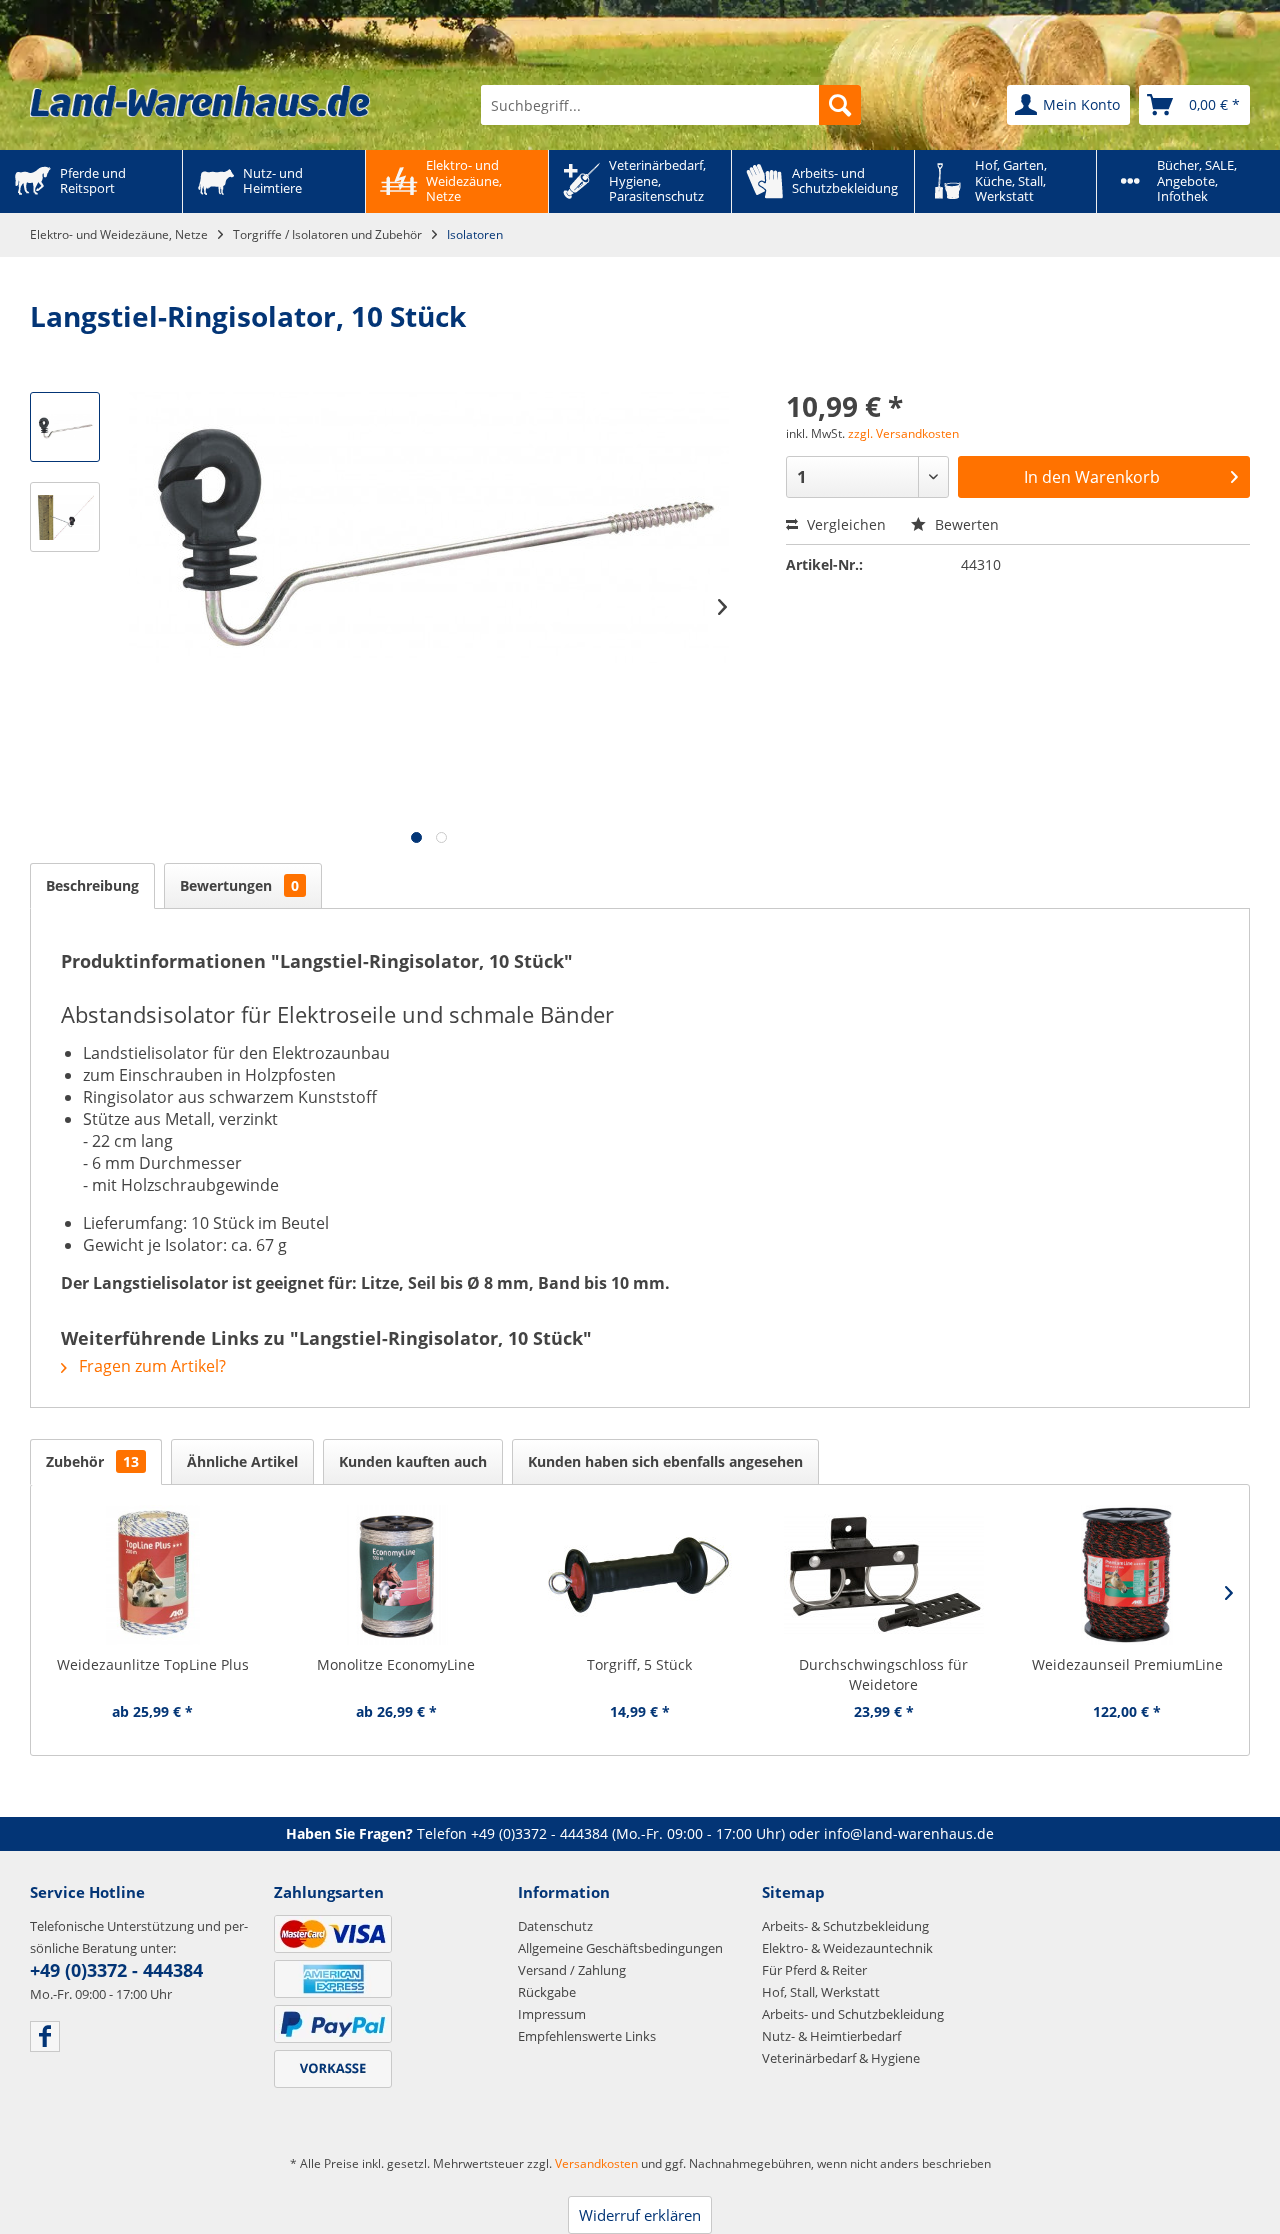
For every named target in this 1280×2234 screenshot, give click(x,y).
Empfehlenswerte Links (587, 2036)
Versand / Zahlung (572, 1970)
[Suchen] (840, 105)
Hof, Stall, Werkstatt (821, 1992)
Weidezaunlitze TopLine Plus (153, 1664)
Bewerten (965, 524)
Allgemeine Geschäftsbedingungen (620, 1948)
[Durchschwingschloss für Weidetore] (884, 1575)
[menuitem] (671, 105)
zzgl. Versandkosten (903, 433)
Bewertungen (239, 885)
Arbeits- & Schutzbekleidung (845, 1926)
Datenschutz (555, 1926)
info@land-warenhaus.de (909, 1833)
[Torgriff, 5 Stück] (640, 1575)
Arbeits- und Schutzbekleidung (853, 2014)
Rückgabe (547, 1992)
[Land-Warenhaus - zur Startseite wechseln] (200, 101)
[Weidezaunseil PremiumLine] (1127, 1575)
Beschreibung (92, 885)
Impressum (552, 2014)
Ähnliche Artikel (242, 1461)
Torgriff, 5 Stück (639, 1664)
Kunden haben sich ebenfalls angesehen (665, 1461)
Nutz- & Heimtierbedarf (831, 2036)
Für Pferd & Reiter (814, 1970)
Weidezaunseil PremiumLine (1127, 1664)
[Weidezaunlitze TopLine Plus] (153, 1575)
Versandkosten (596, 2163)
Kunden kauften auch (413, 1461)
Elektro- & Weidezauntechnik (847, 1948)
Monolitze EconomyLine (396, 1664)
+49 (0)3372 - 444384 (539, 1833)
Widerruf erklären (640, 2215)
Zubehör (92, 1461)
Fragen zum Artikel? (150, 1366)
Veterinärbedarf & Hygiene (841, 2058)
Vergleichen (844, 524)
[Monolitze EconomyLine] (397, 1575)
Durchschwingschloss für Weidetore (883, 1674)
